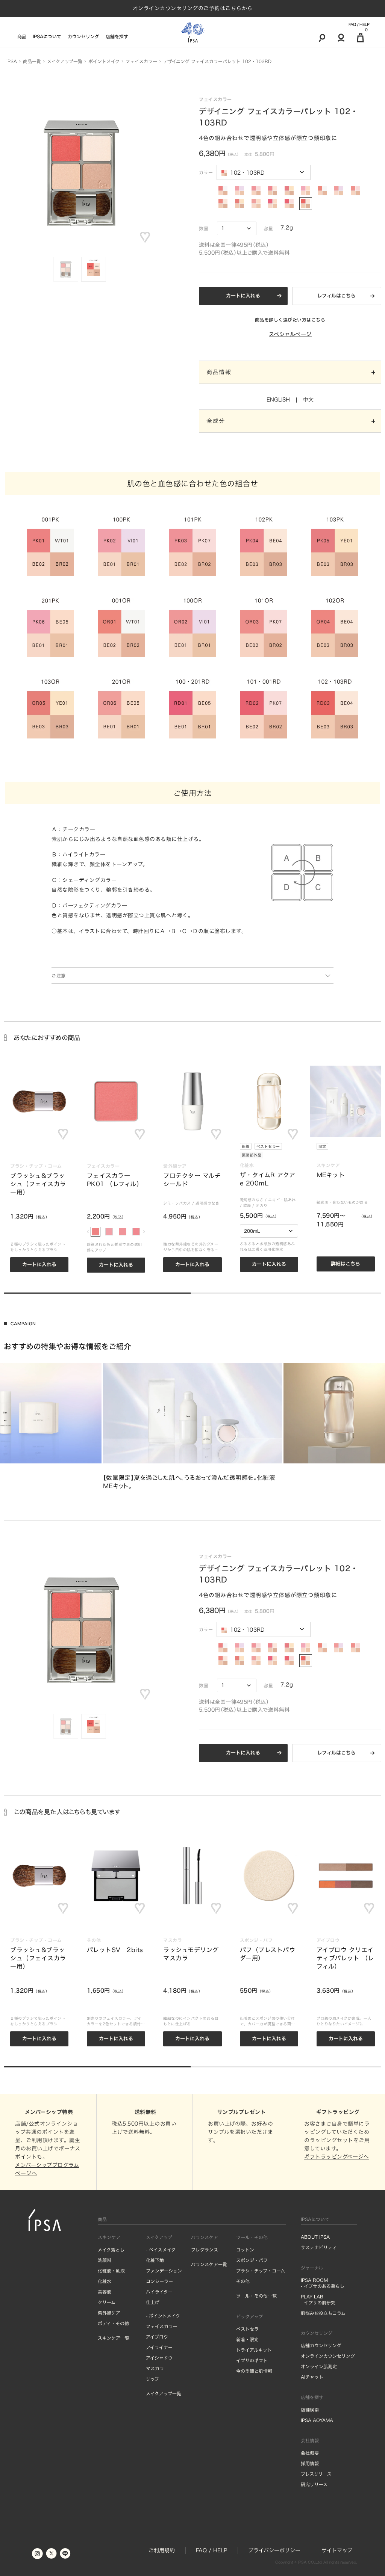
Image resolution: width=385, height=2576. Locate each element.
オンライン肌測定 (319, 2366)
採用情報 (310, 2463)
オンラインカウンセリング (328, 2356)
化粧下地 (155, 2260)
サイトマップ (337, 2550)
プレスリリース (316, 2474)
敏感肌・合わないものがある (342, 1202)
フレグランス (205, 2250)
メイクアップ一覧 (164, 2393)
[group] (193, 1427)
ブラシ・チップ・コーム (261, 2271)
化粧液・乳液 (111, 2271)
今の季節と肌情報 (254, 2371)
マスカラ (155, 2368)
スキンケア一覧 (114, 2338)
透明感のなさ (207, 1203)
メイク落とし (111, 2250)
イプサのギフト (252, 2360)
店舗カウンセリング (321, 2345)
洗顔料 (105, 2260)
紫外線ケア (109, 2313)
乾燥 (247, 1205)
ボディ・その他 (113, 2323)
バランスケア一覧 (209, 2264)
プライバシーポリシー (274, 2550)
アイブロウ (157, 2337)
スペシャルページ (290, 334)
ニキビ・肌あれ (282, 1200)
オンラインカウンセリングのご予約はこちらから (193, 8)
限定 (322, 1146)
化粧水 (105, 2281)
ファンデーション (164, 2271)
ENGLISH (278, 400)
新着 (246, 1146)
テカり (262, 1205)
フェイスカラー (162, 2326)
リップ (152, 2379)
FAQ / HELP (359, 24)
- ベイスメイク (161, 2250)
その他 (243, 2281)
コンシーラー (159, 2281)
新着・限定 (247, 2339)
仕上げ (153, 2302)
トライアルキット (254, 2350)
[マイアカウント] (341, 38)
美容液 (105, 2292)
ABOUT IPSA (315, 2237)
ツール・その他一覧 (256, 2296)
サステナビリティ (319, 2247)
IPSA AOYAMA (317, 2420)
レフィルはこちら (336, 296)
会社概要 (310, 2453)
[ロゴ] (193, 32)
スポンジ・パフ (252, 2260)
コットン (245, 2250)
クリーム (107, 2302)
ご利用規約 (162, 2550)
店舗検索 (310, 2410)
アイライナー (159, 2347)
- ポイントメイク (163, 2316)
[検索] (322, 38)
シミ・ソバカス (177, 1203)
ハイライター (159, 2292)
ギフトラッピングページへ (336, 2157)
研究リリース (314, 2484)
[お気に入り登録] (145, 237)
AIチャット (312, 2377)
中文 (308, 400)
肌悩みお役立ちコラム (323, 2313)
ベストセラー (268, 1146)
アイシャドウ (159, 2358)
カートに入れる (243, 296)
